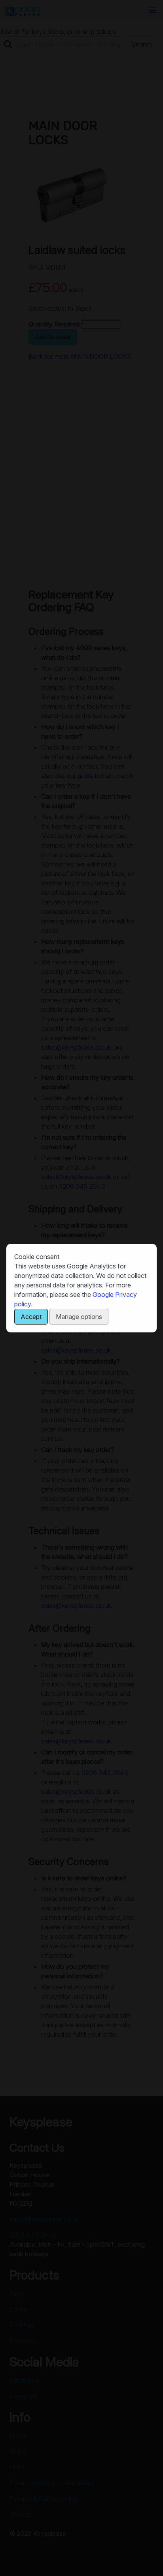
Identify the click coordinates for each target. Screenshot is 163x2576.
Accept (31, 1317)
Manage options (79, 1317)
